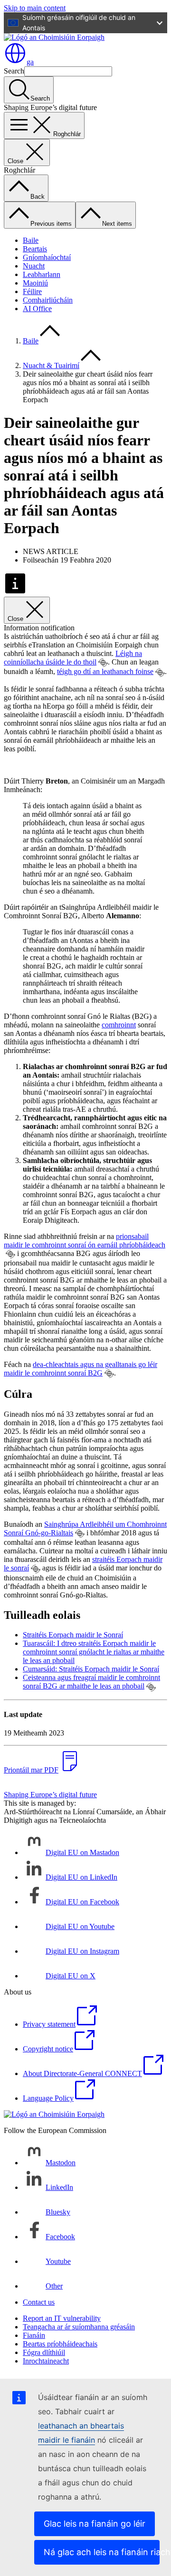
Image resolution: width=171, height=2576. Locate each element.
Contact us (39, 2302)
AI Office (37, 309)
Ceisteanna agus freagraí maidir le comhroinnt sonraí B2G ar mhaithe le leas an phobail (91, 1682)
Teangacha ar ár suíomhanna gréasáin (79, 2327)
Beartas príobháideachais (60, 2344)
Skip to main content (35, 8)
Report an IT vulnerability (62, 2318)
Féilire (32, 291)
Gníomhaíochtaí (47, 257)
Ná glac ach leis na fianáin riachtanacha (102, 2552)
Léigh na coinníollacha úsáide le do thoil (73, 658)
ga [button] (30, 62)
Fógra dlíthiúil (44, 2352)
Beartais (35, 249)
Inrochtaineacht (46, 2361)
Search (14, 71)
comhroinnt (119, 1025)
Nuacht (34, 266)
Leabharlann (42, 274)
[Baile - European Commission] (54, 37)
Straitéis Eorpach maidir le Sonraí (73, 1635)
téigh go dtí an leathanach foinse (105, 671)
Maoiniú (35, 283)
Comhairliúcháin (48, 300)
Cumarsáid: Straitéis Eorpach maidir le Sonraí (91, 1669)
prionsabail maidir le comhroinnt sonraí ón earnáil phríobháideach (85, 1241)
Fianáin (34, 2335)
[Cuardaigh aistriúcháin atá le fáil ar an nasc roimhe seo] (103, 663)
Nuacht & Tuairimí (51, 365)
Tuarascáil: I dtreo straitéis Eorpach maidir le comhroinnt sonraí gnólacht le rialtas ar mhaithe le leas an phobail (94, 1652)
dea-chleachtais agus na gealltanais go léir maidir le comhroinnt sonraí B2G (81, 1369)
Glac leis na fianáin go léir (95, 2524)
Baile (31, 240)
